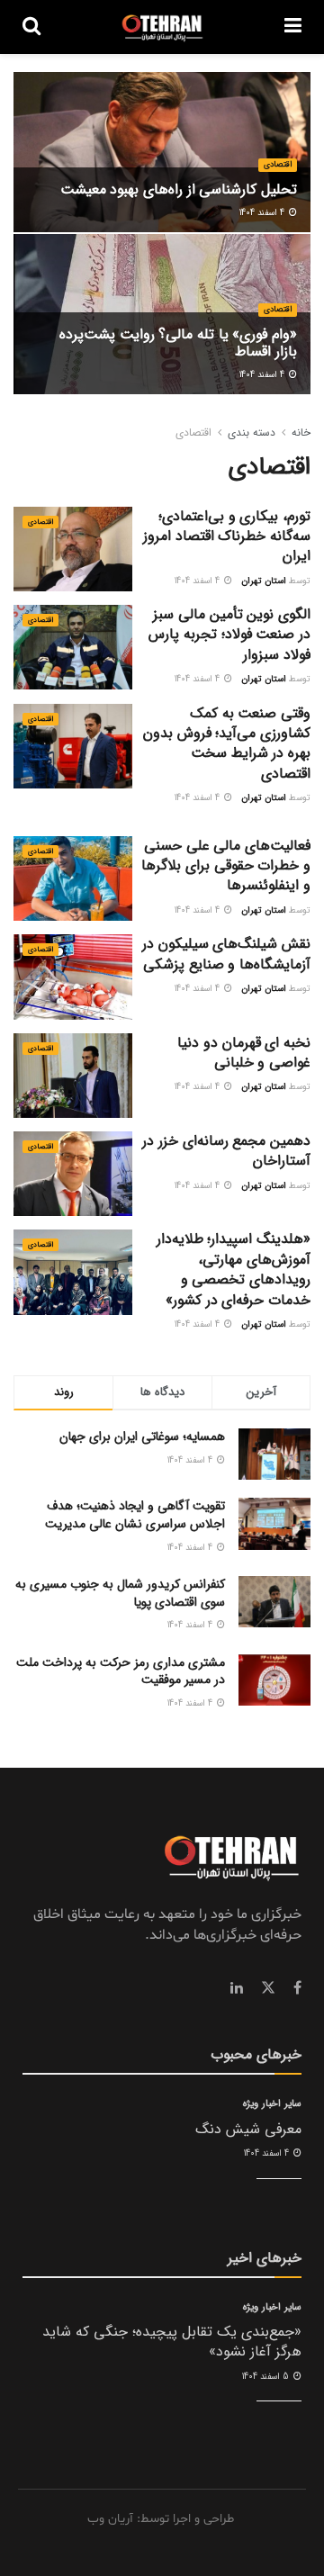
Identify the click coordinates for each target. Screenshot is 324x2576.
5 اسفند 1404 (267, 2377)
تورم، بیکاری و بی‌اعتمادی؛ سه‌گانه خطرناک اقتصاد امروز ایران (227, 536)
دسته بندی (252, 432)
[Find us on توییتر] (268, 1988)
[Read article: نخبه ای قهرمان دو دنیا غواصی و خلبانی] (73, 1076)
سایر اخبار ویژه (272, 2104)
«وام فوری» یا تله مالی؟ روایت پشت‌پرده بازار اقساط (178, 343)
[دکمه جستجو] (31, 27)
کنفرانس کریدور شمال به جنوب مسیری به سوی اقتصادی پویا (120, 1593)
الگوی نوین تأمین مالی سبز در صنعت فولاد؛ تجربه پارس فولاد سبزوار (229, 635)
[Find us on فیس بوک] (297, 1988)
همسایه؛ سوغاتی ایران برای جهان (142, 1437)
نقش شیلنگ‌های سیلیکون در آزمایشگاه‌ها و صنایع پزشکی (226, 954)
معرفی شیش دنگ (248, 2129)
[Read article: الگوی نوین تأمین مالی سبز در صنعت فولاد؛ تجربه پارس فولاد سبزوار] (73, 647)
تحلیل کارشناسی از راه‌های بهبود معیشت (179, 189)
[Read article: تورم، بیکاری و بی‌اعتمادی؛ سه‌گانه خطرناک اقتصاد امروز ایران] (73, 549)
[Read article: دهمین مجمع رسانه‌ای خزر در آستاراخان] (73, 1174)
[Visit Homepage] (162, 27)
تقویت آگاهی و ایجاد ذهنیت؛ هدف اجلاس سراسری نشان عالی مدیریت (135, 1515)
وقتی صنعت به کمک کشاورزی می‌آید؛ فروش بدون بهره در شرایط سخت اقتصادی (227, 743)
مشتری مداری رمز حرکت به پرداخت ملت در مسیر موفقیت (121, 1671)
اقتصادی (278, 165)
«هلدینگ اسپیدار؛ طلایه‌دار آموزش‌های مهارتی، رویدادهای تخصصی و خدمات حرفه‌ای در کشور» (234, 1269)
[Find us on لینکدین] (237, 1988)
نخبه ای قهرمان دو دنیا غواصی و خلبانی (244, 1053)
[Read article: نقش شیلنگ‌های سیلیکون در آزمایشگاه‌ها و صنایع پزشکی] (73, 977)
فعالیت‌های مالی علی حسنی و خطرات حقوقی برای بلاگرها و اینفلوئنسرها (226, 866)
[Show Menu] (293, 27)
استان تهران (264, 581)
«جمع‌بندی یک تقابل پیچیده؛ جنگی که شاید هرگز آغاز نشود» (172, 2342)
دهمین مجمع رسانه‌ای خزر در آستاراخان (226, 1151)
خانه (301, 432)
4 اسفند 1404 (263, 213)
